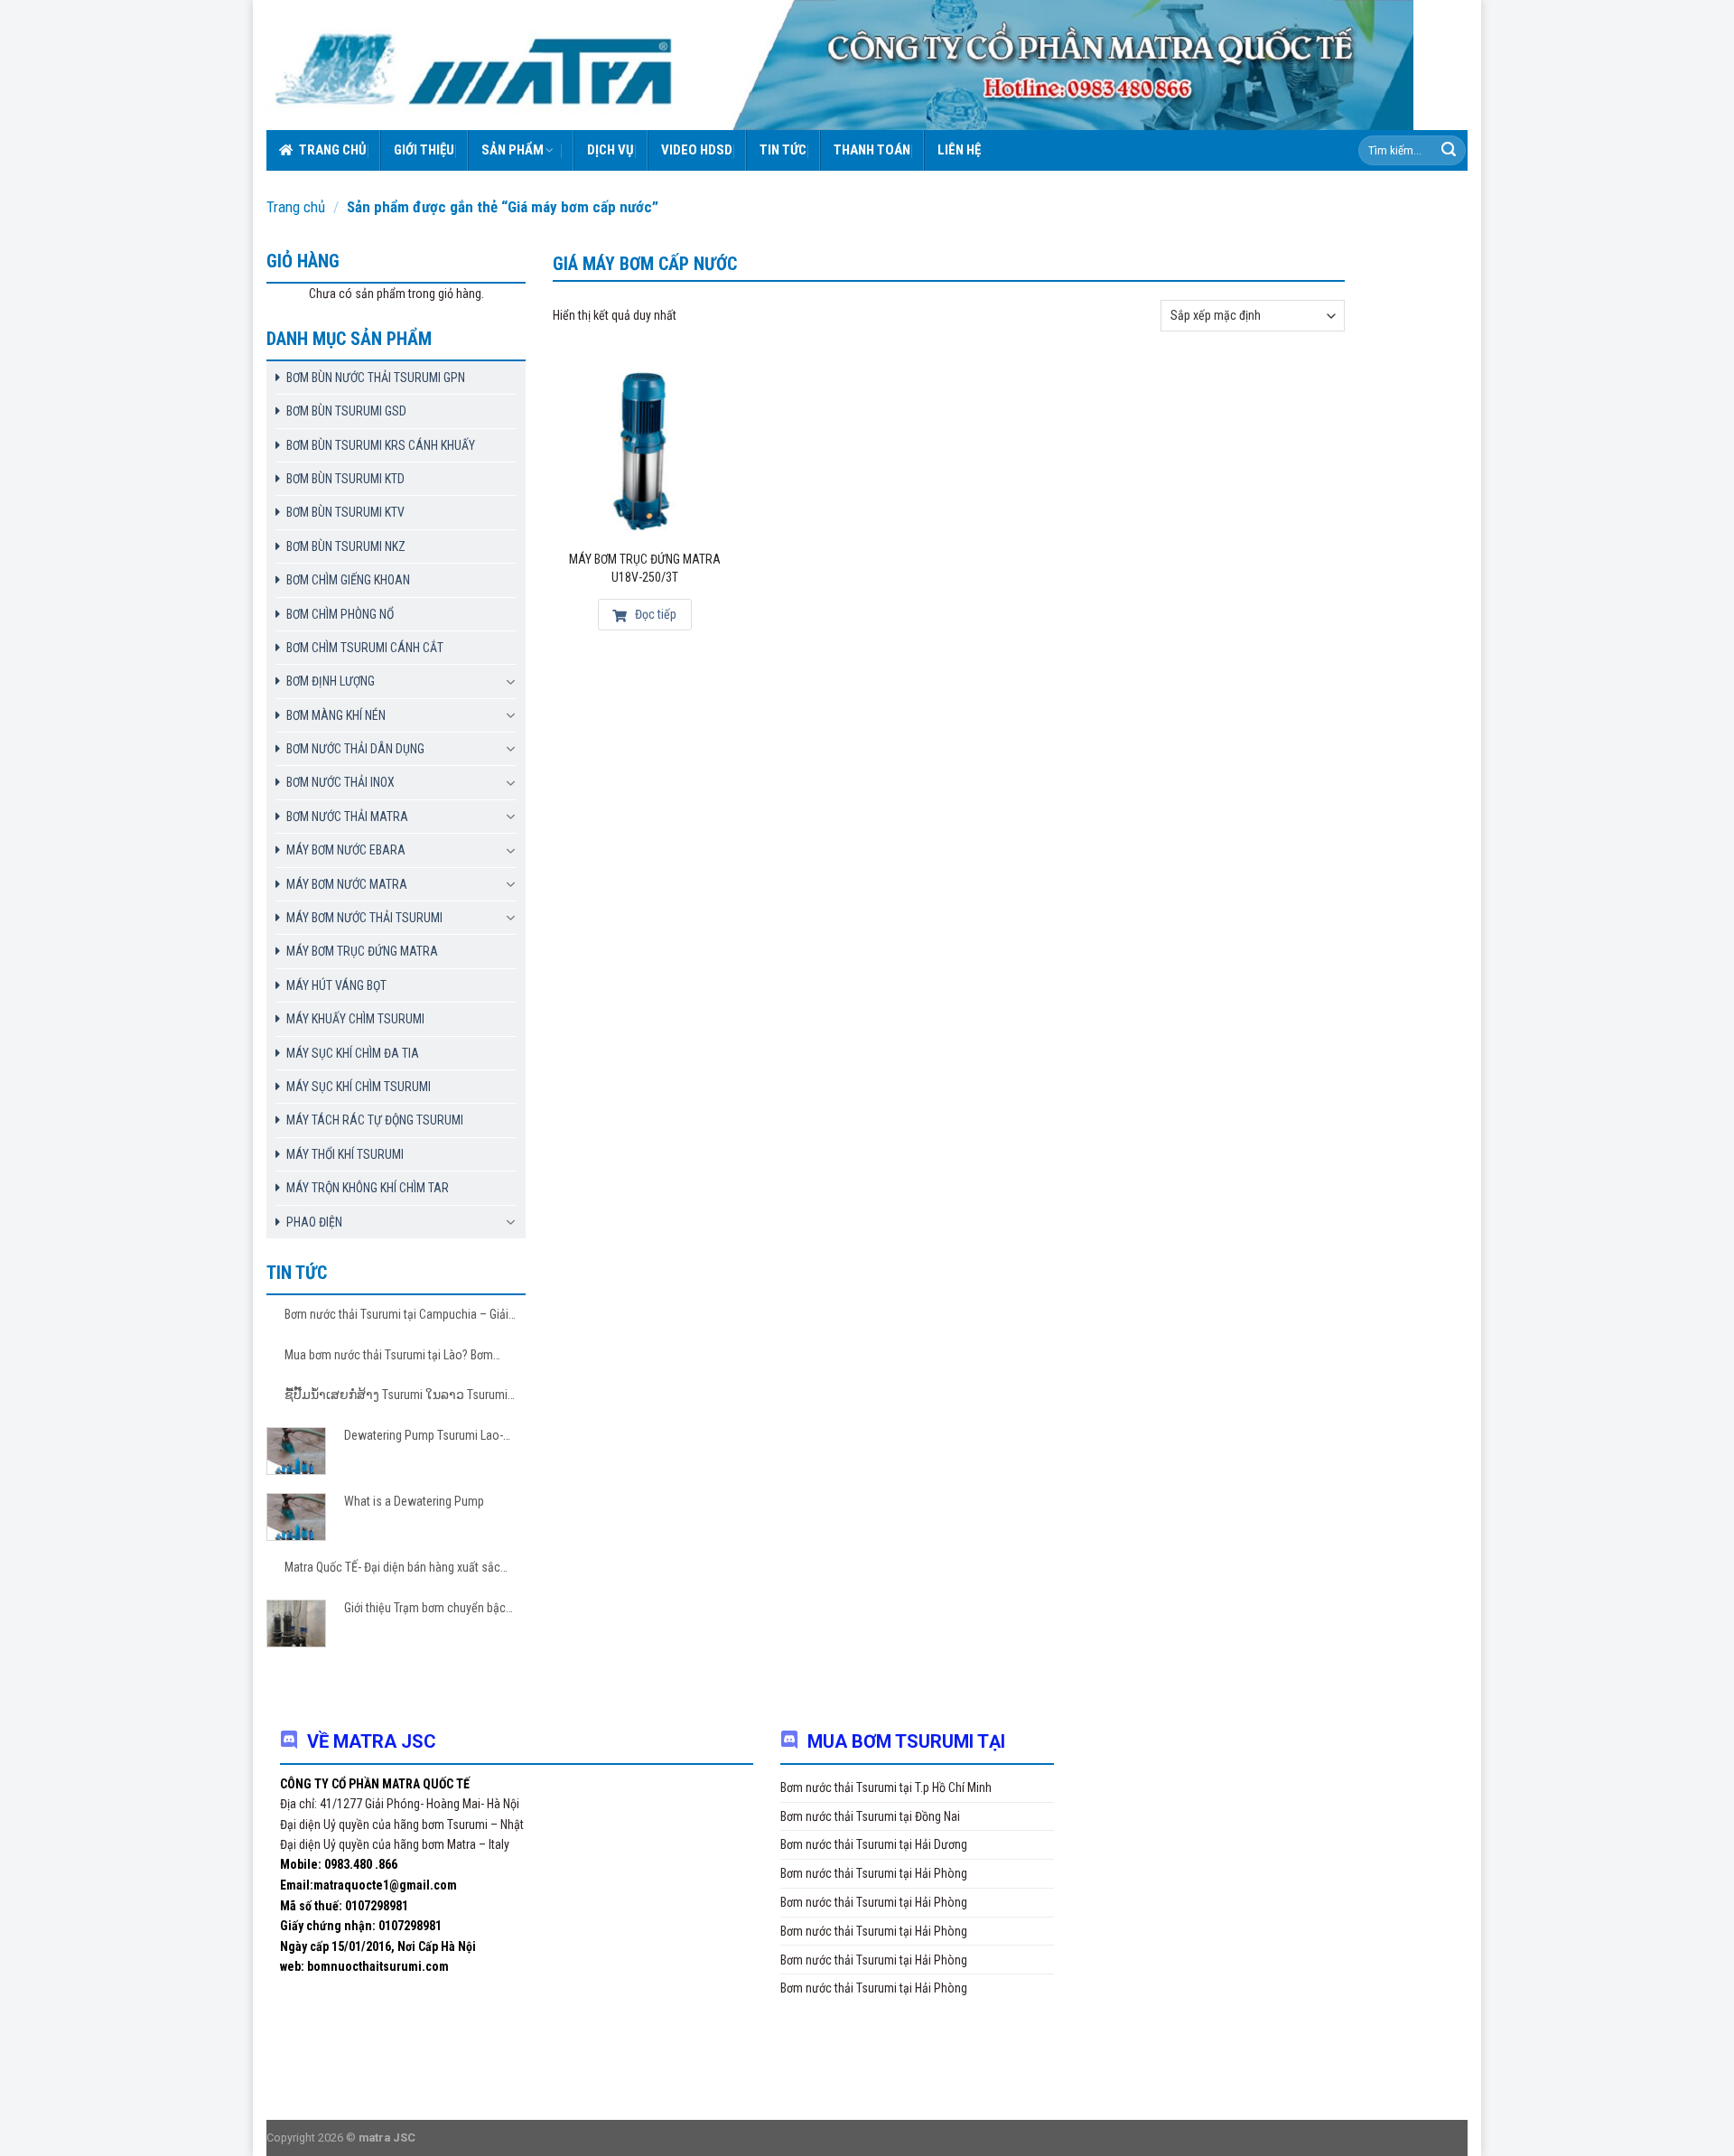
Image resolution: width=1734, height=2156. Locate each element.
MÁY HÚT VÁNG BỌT (336, 985)
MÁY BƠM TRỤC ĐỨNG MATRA (362, 951)
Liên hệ (959, 150)
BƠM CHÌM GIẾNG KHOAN (348, 580)
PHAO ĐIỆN (314, 1222)
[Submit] (1449, 151)
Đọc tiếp (654, 614)
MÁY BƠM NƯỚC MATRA (347, 884)
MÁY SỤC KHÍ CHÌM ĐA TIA (353, 1053)
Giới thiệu (424, 150)
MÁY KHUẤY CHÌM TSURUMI (355, 1019)
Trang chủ (333, 150)
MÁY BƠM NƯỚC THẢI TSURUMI (364, 918)
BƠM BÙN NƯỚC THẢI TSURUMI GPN (376, 378)
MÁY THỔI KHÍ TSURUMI (345, 1154)
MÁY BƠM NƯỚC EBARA (346, 850)
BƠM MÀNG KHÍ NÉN (336, 715)
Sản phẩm (513, 150)
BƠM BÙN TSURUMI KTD (345, 479)
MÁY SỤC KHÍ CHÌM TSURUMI (359, 1087)
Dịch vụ (611, 150)
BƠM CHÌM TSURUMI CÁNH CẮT (365, 648)
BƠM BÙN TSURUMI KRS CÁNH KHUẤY (381, 445)
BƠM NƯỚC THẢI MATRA (347, 817)
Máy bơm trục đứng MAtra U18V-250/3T (645, 568)
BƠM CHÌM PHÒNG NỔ (340, 614)
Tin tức (783, 150)
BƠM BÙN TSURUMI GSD (346, 411)
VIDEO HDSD (697, 150)
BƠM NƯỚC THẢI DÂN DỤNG (355, 749)
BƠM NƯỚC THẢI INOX (340, 782)
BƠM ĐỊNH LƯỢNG (331, 681)
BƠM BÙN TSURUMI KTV (345, 512)
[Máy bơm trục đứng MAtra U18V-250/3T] (645, 451)
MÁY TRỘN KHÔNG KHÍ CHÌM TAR (368, 1188)
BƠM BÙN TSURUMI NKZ (346, 546)
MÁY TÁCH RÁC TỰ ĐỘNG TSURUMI (375, 1120)
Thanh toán (872, 150)
